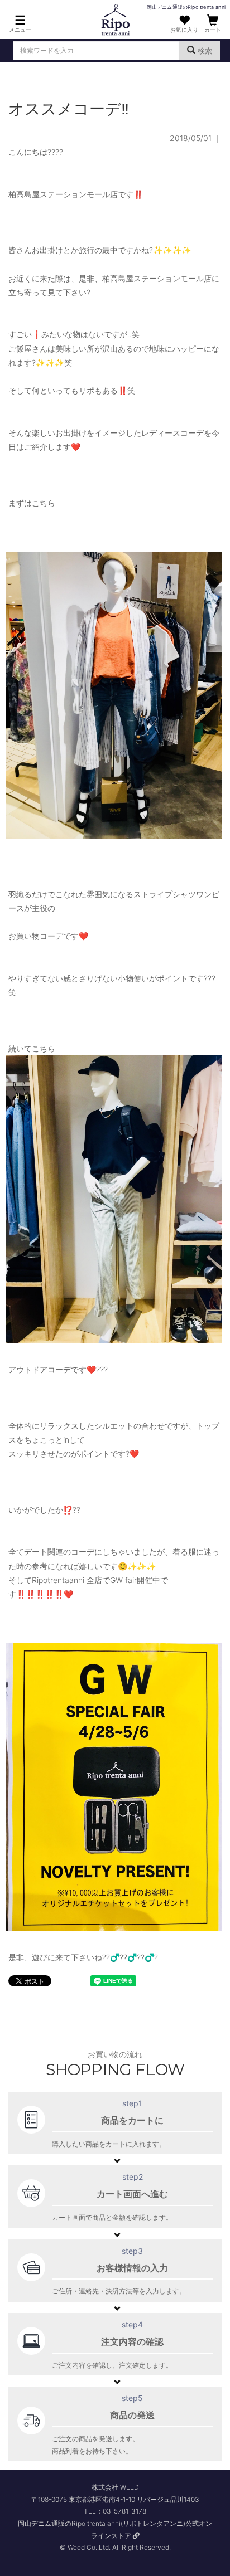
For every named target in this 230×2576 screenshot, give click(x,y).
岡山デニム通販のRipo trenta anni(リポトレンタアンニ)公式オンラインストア (115, 2529)
